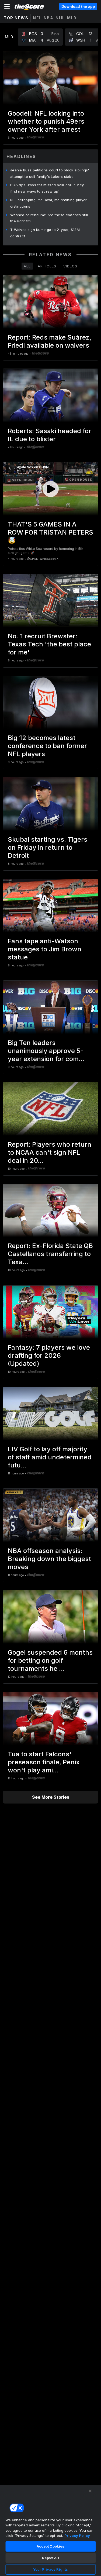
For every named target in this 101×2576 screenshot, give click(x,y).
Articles (47, 266)
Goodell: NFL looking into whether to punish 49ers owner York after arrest (46, 121)
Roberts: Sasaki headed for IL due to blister (50, 435)
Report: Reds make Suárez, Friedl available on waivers (50, 341)
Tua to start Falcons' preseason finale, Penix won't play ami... (44, 1762)
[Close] (90, 2491)
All (27, 266)
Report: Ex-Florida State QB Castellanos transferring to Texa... (50, 1254)
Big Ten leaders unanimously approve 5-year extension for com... (46, 1051)
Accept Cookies (51, 2546)
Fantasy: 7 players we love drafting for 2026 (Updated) (49, 1355)
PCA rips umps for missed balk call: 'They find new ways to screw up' (47, 188)
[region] (50, 2530)
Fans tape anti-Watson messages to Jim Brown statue (45, 949)
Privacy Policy (77, 2535)
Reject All (50, 2558)
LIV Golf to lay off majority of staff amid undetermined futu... (50, 1457)
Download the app (78, 6)
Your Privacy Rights (50, 2569)
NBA (49, 18)
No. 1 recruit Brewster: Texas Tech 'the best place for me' (49, 644)
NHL (60, 18)
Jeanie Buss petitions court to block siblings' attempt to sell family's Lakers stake (50, 173)
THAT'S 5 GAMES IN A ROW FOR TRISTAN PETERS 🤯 (50, 532)
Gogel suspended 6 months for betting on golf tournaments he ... (50, 1660)
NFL (37, 18)
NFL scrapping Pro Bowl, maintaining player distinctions (49, 203)
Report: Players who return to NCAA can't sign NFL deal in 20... (50, 1152)
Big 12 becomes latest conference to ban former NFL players (47, 746)
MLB (72, 18)
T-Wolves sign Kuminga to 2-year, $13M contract (45, 233)
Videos (70, 266)
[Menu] (7, 6)
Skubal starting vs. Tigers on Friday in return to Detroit (48, 847)
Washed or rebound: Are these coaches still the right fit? (49, 218)
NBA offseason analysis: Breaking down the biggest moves (49, 1559)
